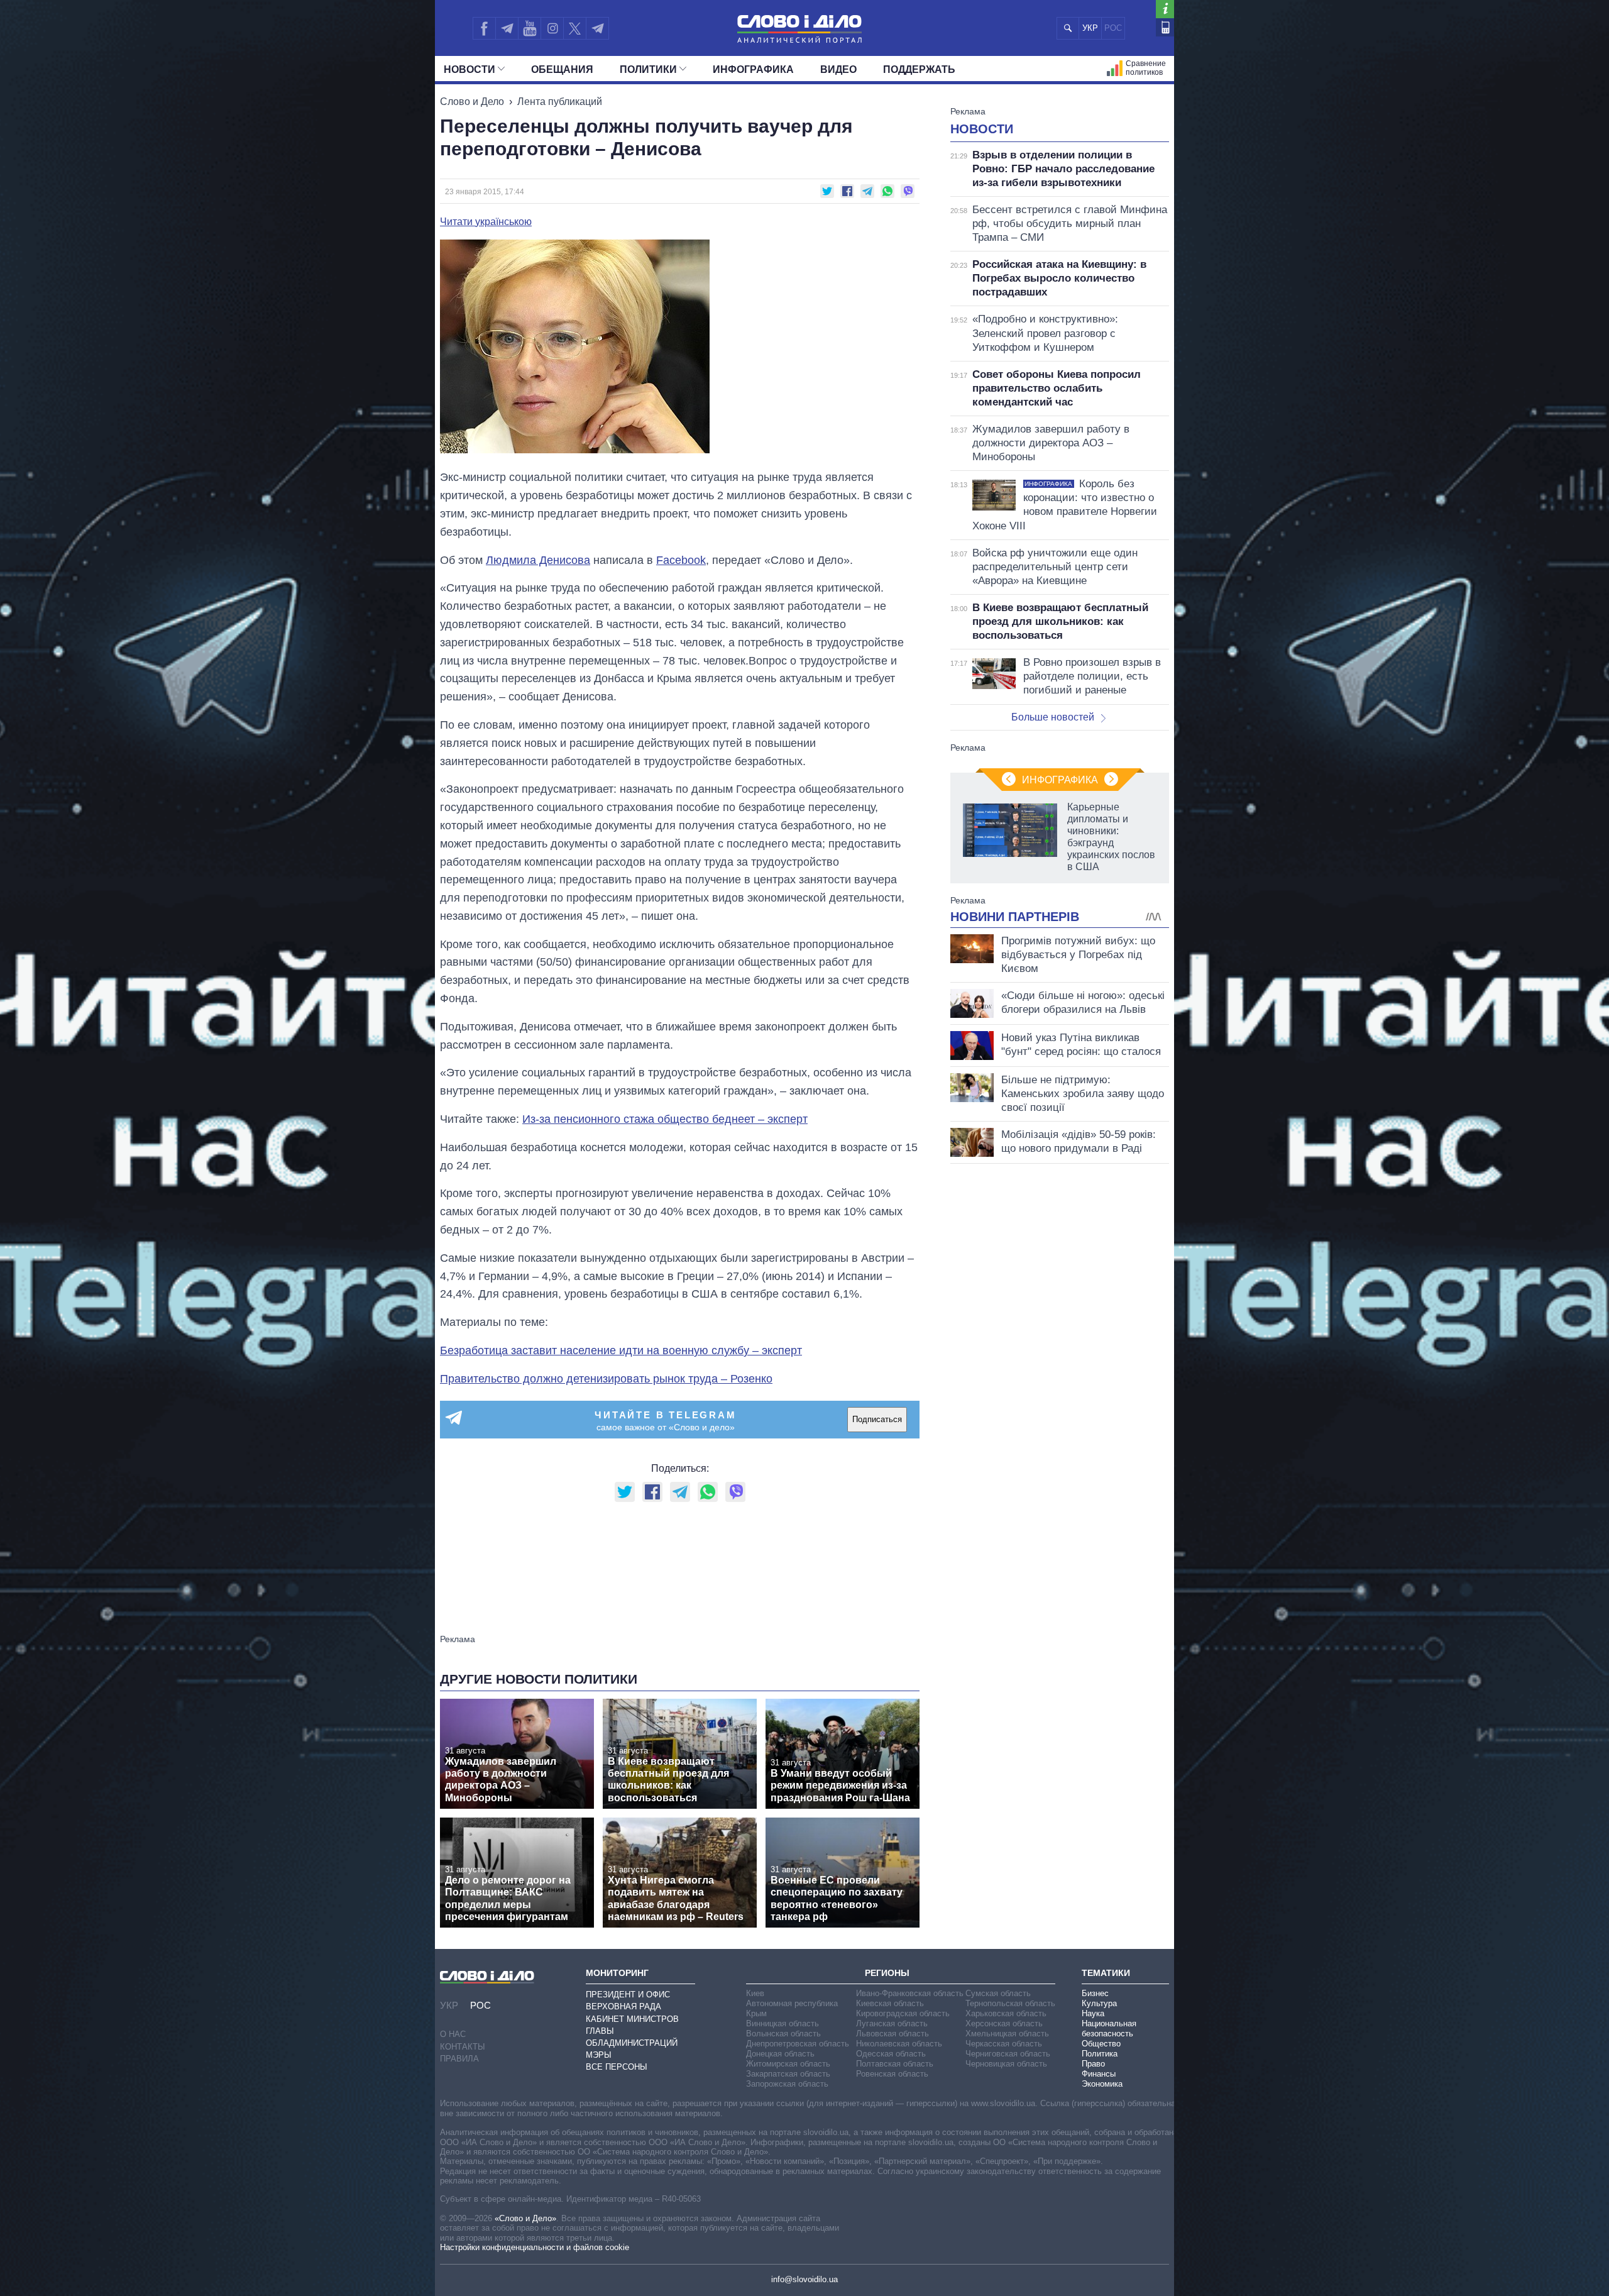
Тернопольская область (1010, 2003)
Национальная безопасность (1109, 2028)
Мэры (599, 2055)
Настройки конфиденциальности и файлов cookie (535, 2247)
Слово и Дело (472, 102)
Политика (1100, 2054)
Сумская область (998, 1993)
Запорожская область (787, 2084)
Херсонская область (1004, 2023)
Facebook (681, 560)
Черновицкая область (1006, 2064)
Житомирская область (788, 2064)
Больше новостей (1053, 717)
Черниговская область (1008, 2054)
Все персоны (617, 2067)
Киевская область (890, 2003)
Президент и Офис (628, 1995)
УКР (1090, 28)
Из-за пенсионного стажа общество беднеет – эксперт (665, 1119)
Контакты (463, 2047)
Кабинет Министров (632, 2019)
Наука (1093, 2013)
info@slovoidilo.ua (804, 2279)
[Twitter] (575, 28)
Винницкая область (783, 2023)
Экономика (1102, 2084)
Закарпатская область (788, 2074)
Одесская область (891, 2054)
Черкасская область (1004, 2044)
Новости (470, 69)
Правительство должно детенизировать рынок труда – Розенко (606, 1379)
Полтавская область (895, 2064)
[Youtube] (529, 28)
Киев (755, 1993)
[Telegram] (507, 28)
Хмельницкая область (1007, 2034)
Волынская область (783, 2034)
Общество (1101, 2044)
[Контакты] (1165, 27)
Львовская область (892, 2034)
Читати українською (486, 222)
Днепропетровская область (798, 2044)
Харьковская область (1006, 2013)
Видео (838, 69)
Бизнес (1095, 1993)
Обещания (562, 69)
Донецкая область (780, 2054)
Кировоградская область (903, 2013)
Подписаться (877, 1419)
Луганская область (892, 2023)
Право (1093, 2064)
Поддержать (919, 69)
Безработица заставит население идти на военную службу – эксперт (621, 1350)
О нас (453, 2034)
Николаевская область (899, 2044)
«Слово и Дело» (525, 2218)
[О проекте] (1165, 9)
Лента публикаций (560, 102)
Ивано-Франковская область (910, 1993)
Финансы (1099, 2074)
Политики (648, 69)
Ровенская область (892, 2074)
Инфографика (753, 69)
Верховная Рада (623, 2006)
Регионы (887, 1973)
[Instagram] (552, 28)
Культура (1099, 2003)
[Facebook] (484, 28)
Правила (459, 2059)
